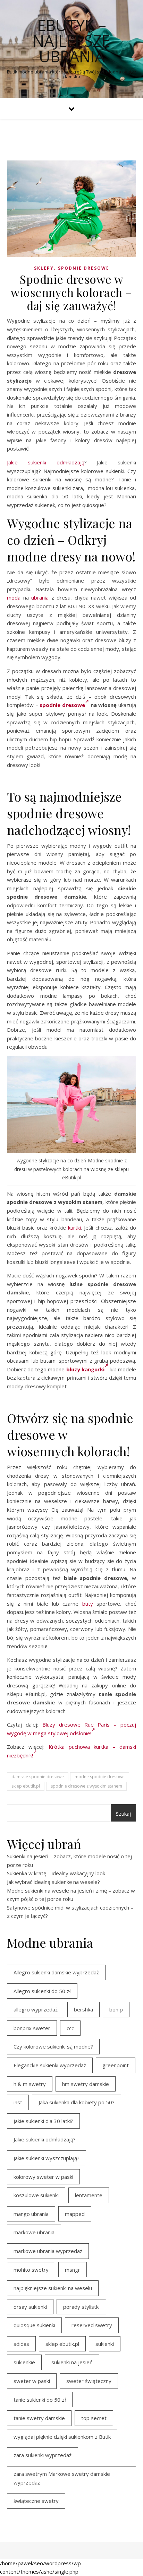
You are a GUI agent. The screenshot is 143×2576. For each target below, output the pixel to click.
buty (88, 1604)
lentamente (89, 2195)
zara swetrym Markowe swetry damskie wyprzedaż (62, 2478)
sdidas (21, 2344)
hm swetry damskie (86, 2084)
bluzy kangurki (85, 1369)
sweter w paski (32, 2381)
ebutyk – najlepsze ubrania (71, 41)
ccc (70, 2028)
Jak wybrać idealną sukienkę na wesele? (53, 1882)
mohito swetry (31, 2270)
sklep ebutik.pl (26, 1786)
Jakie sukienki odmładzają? (45, 2139)
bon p (116, 2009)
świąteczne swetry (36, 2501)
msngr (73, 2270)
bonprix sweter (32, 2028)
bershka (83, 2009)
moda (14, 597)
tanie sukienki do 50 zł (40, 2400)
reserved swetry (92, 2325)
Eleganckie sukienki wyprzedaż (50, 2065)
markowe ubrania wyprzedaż (48, 2251)
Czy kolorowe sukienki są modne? (53, 2046)
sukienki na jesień (72, 2362)
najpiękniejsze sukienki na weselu (53, 2288)
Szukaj (123, 1814)
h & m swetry (30, 2084)
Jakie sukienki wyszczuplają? (47, 2158)
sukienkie (24, 2362)
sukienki (105, 2344)
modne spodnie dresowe (100, 1777)
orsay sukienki (30, 2307)
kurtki (74, 1228)
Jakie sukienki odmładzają (46, 462)
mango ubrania (31, 2214)
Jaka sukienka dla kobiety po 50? (77, 2102)
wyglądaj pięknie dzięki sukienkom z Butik (62, 2437)
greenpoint (116, 2065)
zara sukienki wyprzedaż (43, 2455)
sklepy (44, 268)
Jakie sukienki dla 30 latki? (43, 2121)
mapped (75, 2214)
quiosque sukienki (34, 2325)
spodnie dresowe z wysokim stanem (86, 1786)
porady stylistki (81, 2307)
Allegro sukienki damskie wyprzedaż (56, 1972)
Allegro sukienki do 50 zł (42, 1991)
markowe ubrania (34, 2232)
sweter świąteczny (89, 2381)
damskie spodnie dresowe (38, 1777)
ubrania (40, 597)
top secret (94, 2418)
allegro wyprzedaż (36, 2009)
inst (18, 2102)
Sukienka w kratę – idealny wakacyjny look (56, 1873)
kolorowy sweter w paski (43, 2177)
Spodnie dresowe (84, 268)
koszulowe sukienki (36, 2195)
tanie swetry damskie (39, 2418)
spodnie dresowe (62, 705)
